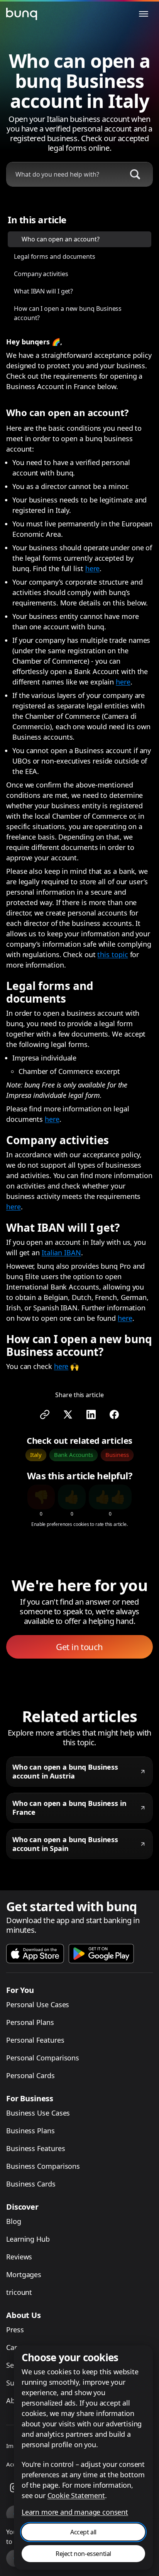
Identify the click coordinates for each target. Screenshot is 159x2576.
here (93, 568)
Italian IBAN (61, 1253)
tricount (19, 2292)
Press (15, 2330)
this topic (112, 954)
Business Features (36, 2148)
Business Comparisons (43, 2166)
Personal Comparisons (43, 2058)
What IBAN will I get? (43, 291)
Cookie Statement (76, 2495)
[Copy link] (45, 1414)
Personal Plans (30, 2022)
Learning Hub (28, 2239)
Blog (14, 2221)
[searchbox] (63, 174)
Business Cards (31, 2184)
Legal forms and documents (55, 256)
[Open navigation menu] (144, 14)
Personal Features (35, 2040)
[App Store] (35, 1954)
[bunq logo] (22, 14)
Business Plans (30, 2131)
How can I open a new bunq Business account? (68, 313)
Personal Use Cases (38, 2004)
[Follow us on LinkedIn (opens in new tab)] (91, 1414)
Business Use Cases (38, 2113)
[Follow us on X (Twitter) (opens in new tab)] (68, 1414)
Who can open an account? (61, 239)
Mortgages (24, 2274)
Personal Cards (30, 2075)
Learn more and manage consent (75, 2512)
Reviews (19, 2257)
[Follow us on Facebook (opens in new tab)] (114, 1414)
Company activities (41, 274)
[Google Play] (101, 1954)
